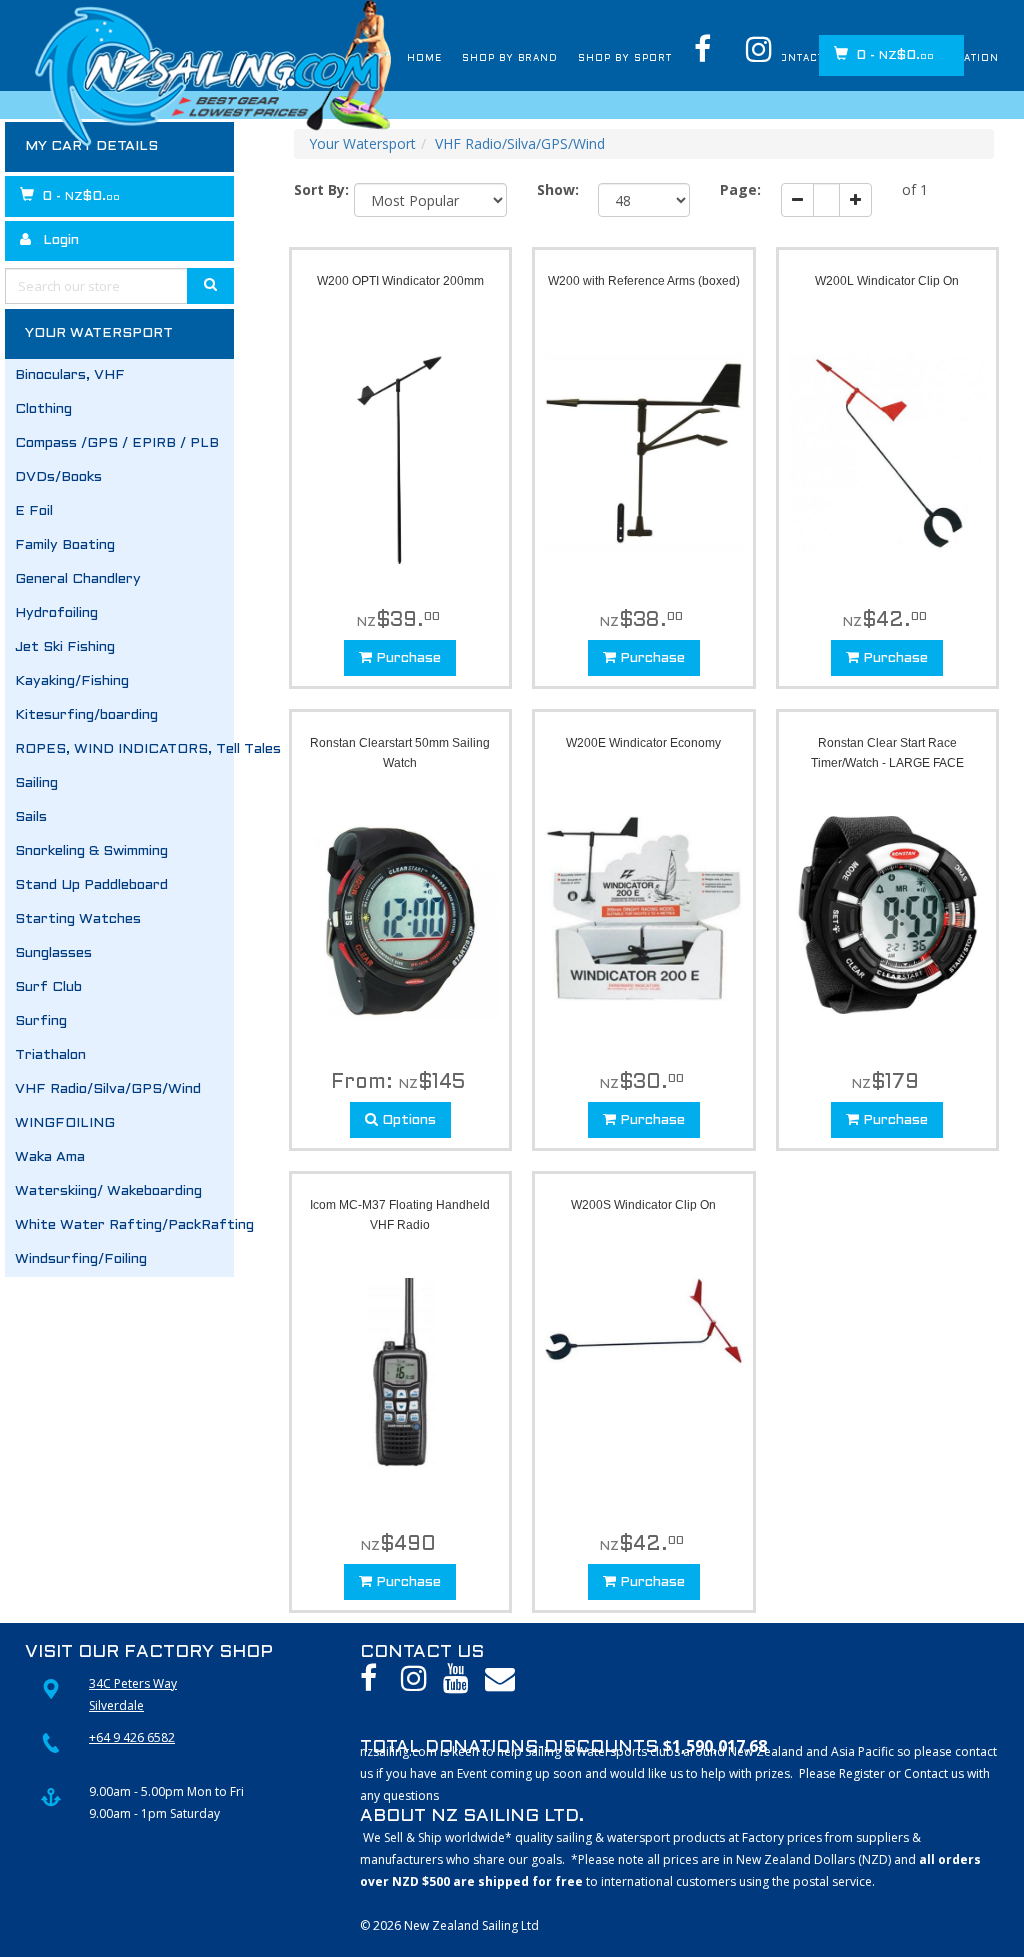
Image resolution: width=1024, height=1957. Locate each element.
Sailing (36, 783)
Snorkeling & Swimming (91, 851)
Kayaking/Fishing (72, 681)
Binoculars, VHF (70, 375)
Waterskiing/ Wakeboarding (108, 1191)
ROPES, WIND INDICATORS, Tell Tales (124, 749)
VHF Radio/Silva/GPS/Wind (108, 1089)
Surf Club (48, 987)
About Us (664, 59)
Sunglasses (53, 953)
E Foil (34, 511)
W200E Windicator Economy (643, 743)
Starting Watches (78, 919)
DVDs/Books (58, 477)
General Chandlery (78, 579)
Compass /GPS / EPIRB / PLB (117, 443)
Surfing (41, 1021)
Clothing (43, 409)
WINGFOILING (65, 1123)
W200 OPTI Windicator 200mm (400, 281)
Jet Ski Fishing (65, 647)
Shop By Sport (543, 59)
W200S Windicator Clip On (643, 1205)
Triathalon (50, 1055)
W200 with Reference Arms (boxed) (644, 281)
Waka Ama (50, 1157)
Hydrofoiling (56, 613)
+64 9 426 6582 (132, 1737)
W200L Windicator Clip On (887, 281)
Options (407, 1120)
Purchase (406, 658)
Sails (31, 817)
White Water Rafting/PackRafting (124, 1225)
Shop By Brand (400, 59)
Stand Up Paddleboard (91, 885)
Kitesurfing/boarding (86, 715)
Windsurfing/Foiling (81, 1259)
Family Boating (65, 545)
